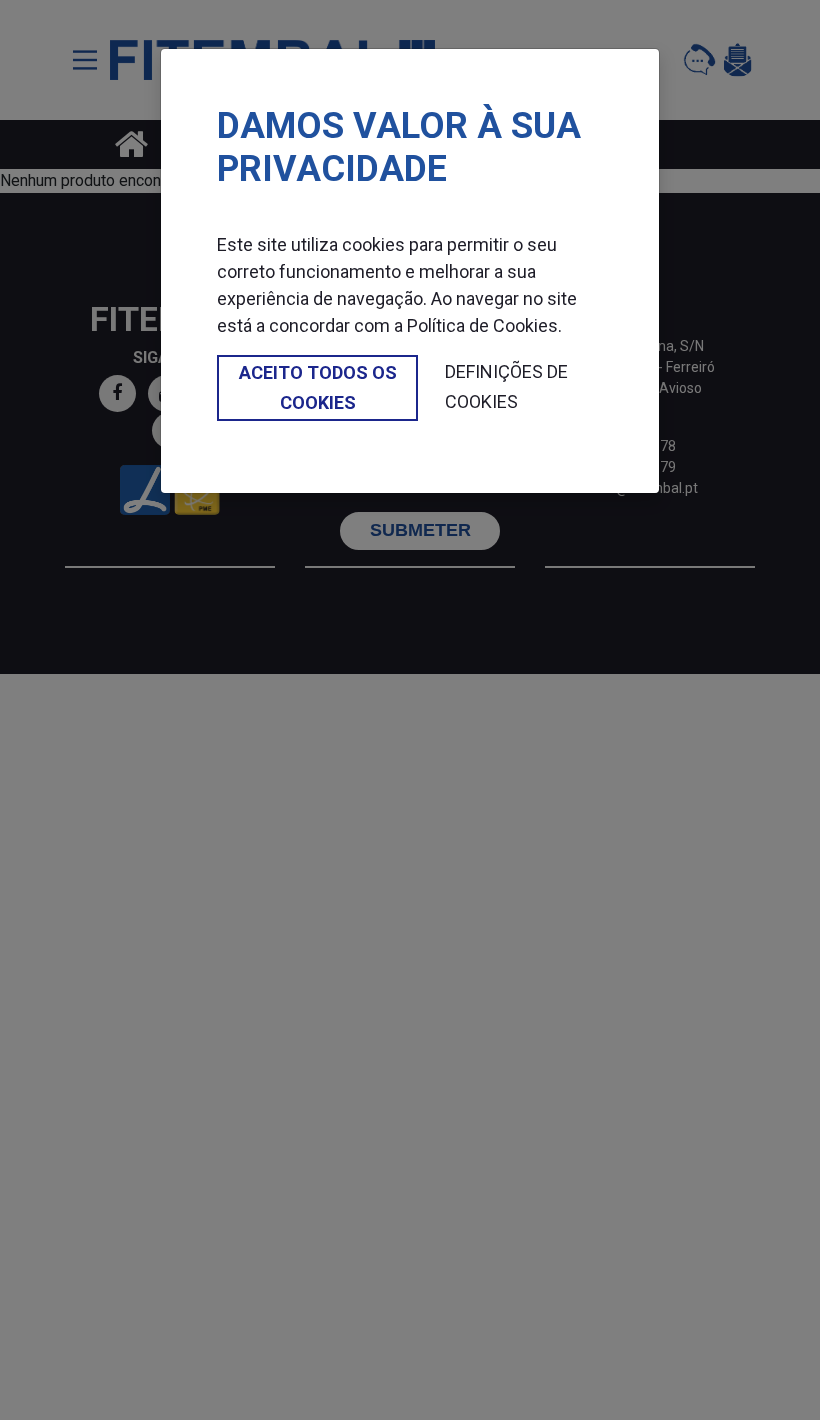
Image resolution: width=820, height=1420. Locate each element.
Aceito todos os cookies (318, 387)
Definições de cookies (506, 386)
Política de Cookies (482, 325)
